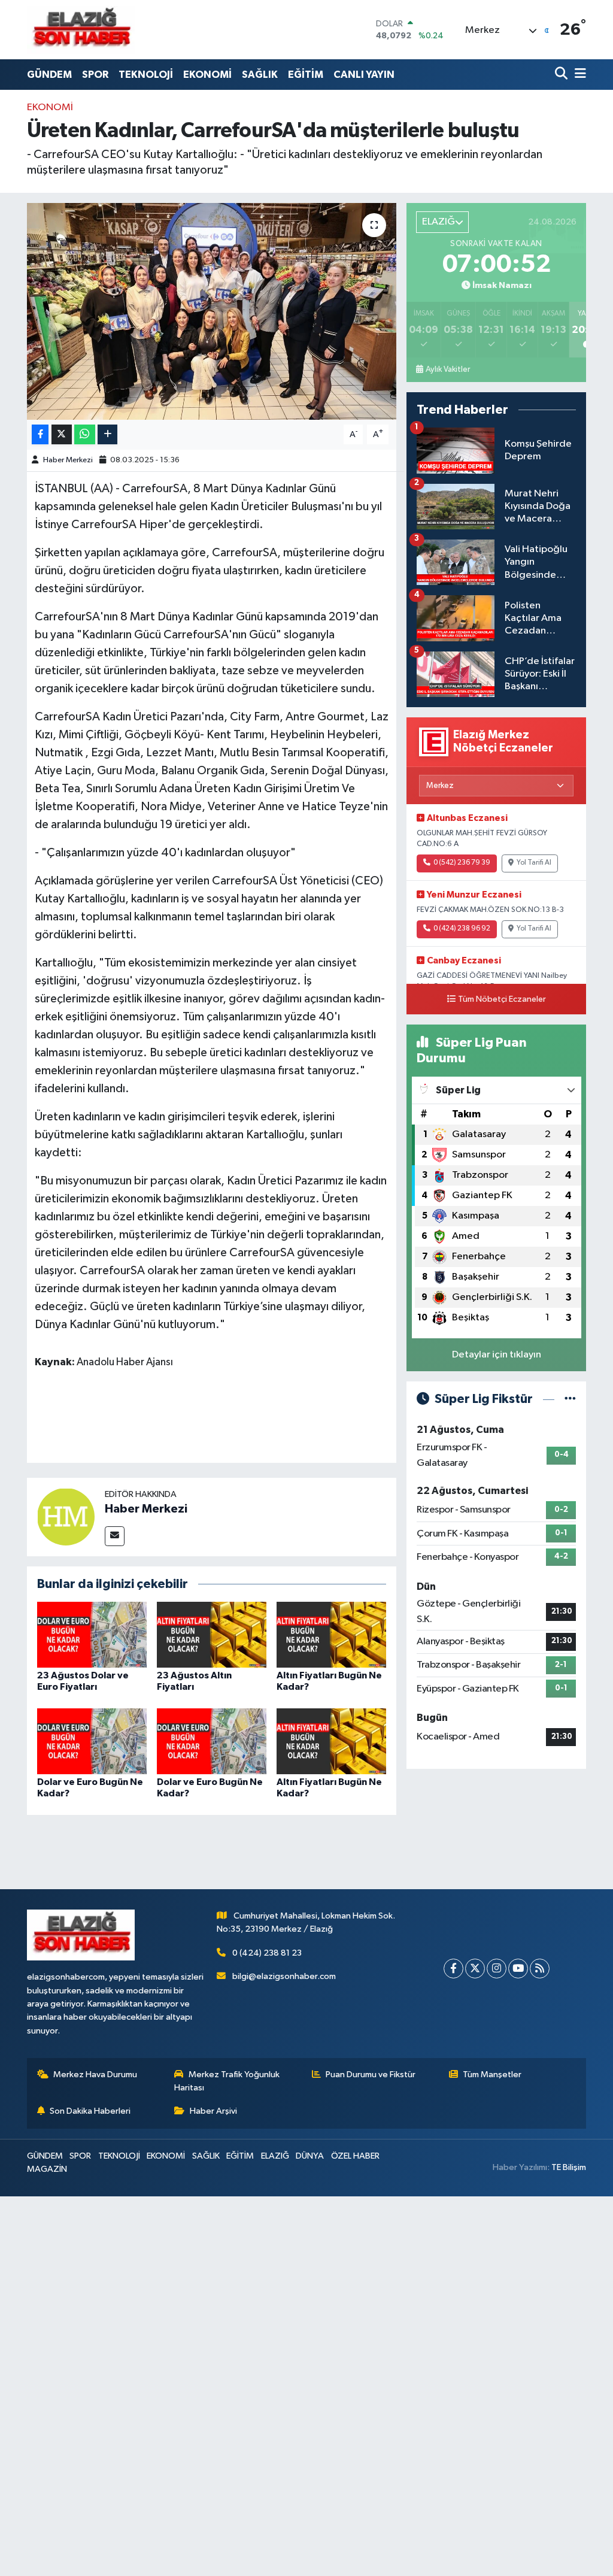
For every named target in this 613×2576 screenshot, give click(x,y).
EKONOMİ (207, 75)
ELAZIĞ (275, 2156)
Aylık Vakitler (448, 369)
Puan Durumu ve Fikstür (371, 2075)
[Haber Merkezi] (66, 1516)
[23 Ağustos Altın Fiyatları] (212, 1634)
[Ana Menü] (578, 75)
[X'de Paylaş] (62, 434)
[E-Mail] (115, 1536)
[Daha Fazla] (107, 434)
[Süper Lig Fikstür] (570, 1399)
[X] (475, 1969)
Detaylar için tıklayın (497, 1355)
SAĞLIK (260, 75)
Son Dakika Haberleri (90, 2111)
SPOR (95, 75)
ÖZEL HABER (355, 2156)
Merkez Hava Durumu (95, 2075)
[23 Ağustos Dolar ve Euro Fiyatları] (92, 1634)
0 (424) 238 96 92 (462, 929)
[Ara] (562, 75)
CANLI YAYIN (364, 75)
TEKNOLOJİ (146, 75)
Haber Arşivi (213, 2111)
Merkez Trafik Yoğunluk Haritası (227, 2081)
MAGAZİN (47, 2169)
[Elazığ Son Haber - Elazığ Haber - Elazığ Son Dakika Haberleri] (81, 30)
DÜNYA (310, 2156)
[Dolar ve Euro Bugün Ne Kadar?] (92, 1741)
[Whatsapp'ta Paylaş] (85, 434)
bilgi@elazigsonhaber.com (284, 1976)
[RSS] (540, 1969)
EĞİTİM (306, 75)
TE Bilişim (569, 2167)
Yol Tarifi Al (534, 863)
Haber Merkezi (68, 460)
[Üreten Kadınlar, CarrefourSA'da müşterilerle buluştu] (212, 311)
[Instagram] (497, 1969)
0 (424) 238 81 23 (267, 1953)
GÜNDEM (49, 75)
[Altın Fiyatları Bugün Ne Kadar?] (331, 1634)
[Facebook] (453, 1969)
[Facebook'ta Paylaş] (40, 434)
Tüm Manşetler (492, 2075)
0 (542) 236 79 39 (462, 863)
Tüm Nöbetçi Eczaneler (502, 999)
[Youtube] (518, 1969)
